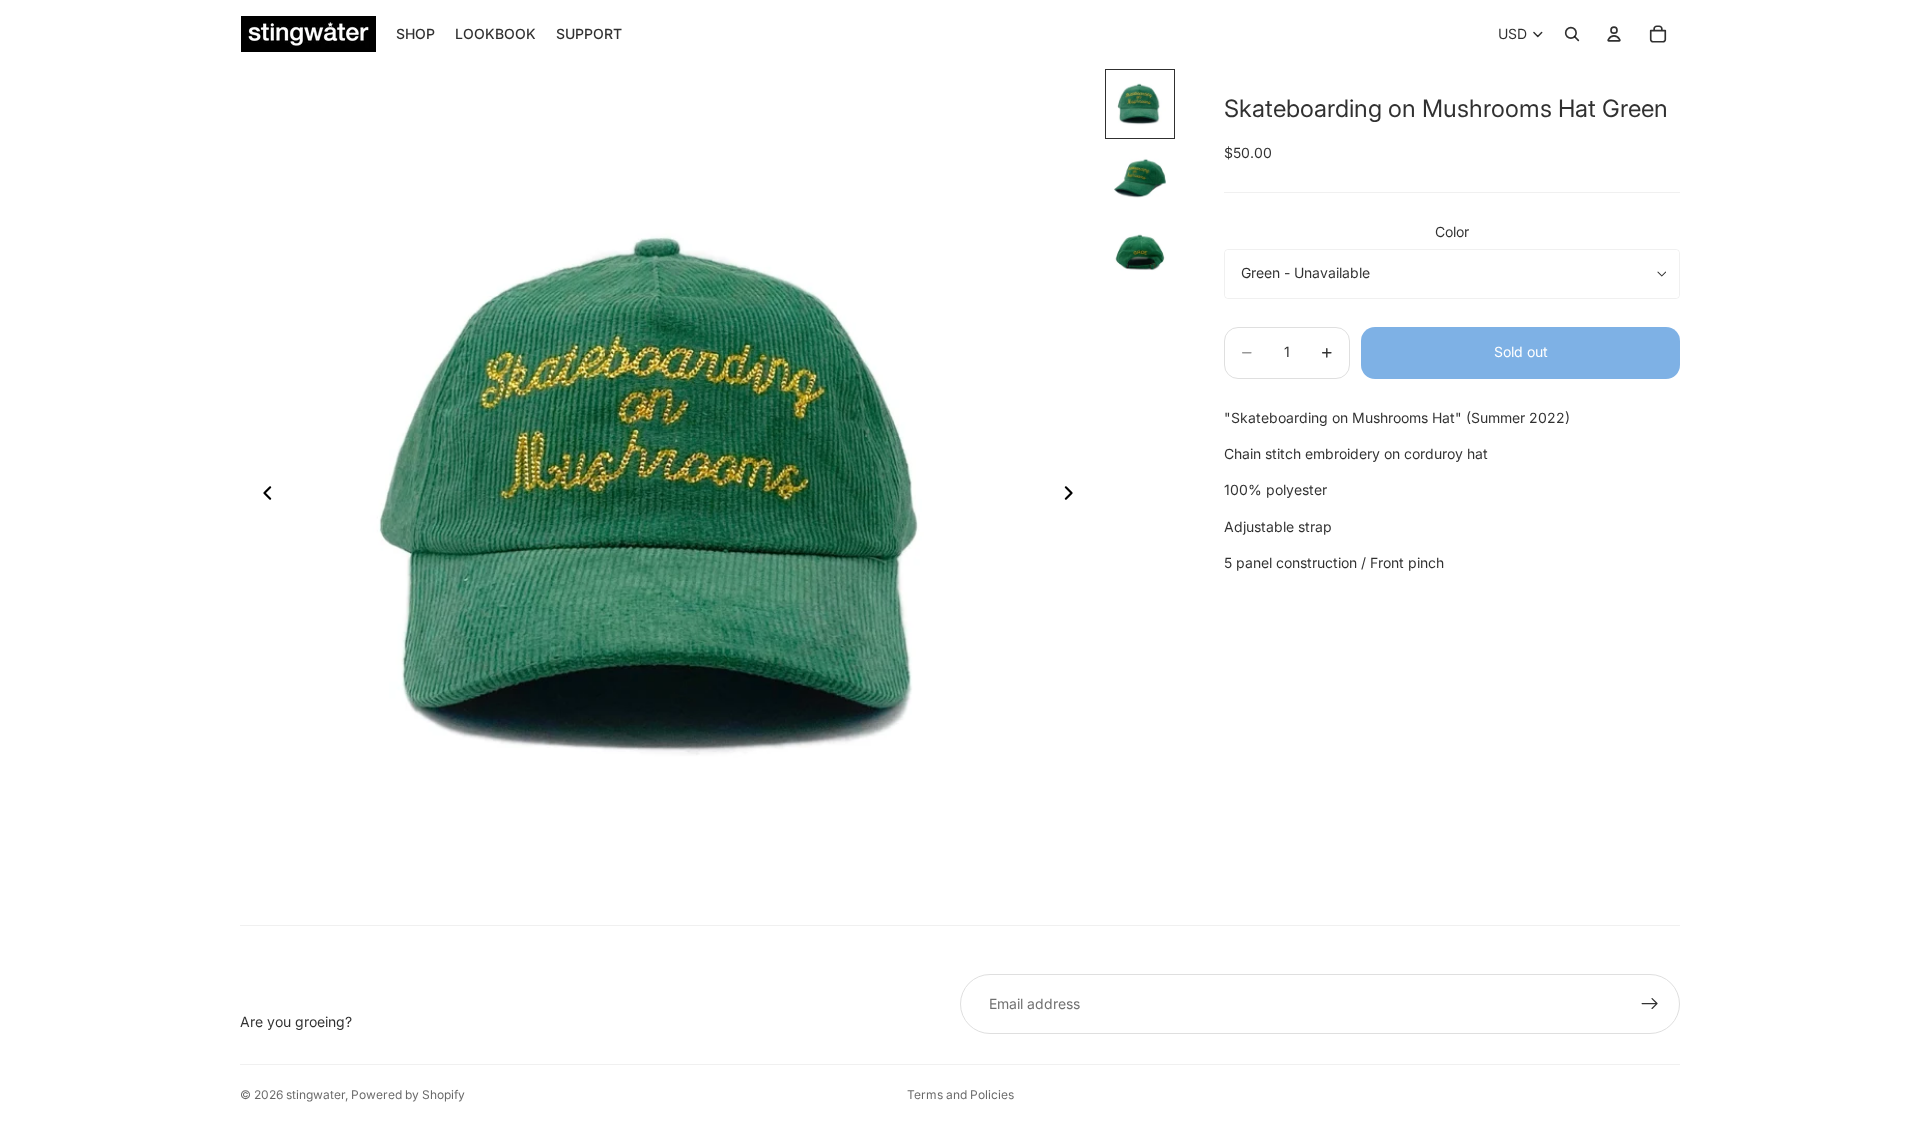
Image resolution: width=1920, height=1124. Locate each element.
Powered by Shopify (408, 1094)
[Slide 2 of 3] (1140, 178)
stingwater (315, 1094)
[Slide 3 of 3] (1140, 252)
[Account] (1614, 34)
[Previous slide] (262, 496)
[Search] (1572, 34)
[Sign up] (1650, 1004)
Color (1452, 231)
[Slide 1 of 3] (1140, 104)
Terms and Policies (960, 1094)
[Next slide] (1074, 496)
